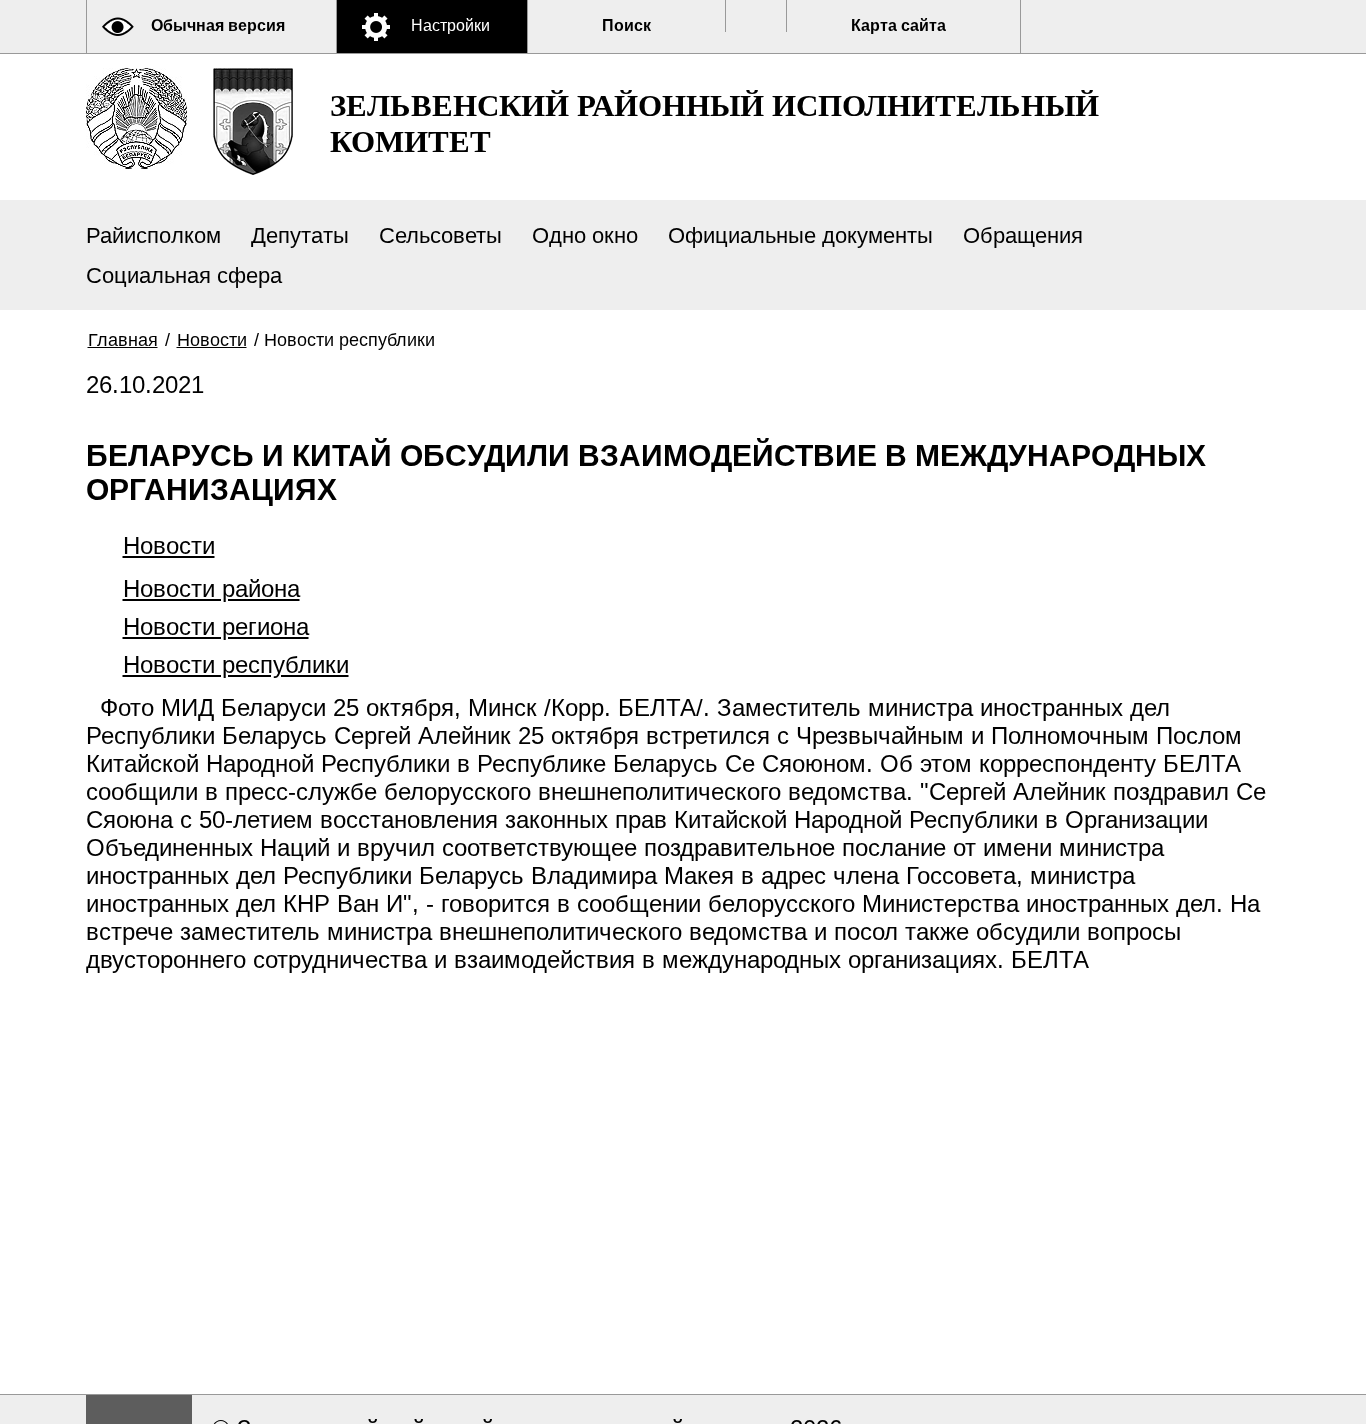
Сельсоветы (440, 235)
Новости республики (236, 664)
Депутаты (300, 235)
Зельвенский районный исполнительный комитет (714, 123)
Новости (212, 340)
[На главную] (136, 118)
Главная (123, 340)
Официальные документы (800, 235)
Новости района (211, 588)
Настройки (450, 25)
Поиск (626, 25)
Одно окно (585, 235)
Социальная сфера (184, 275)
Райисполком (153, 235)
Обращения (1023, 235)
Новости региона (216, 626)
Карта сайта (898, 25)
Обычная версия (218, 25)
